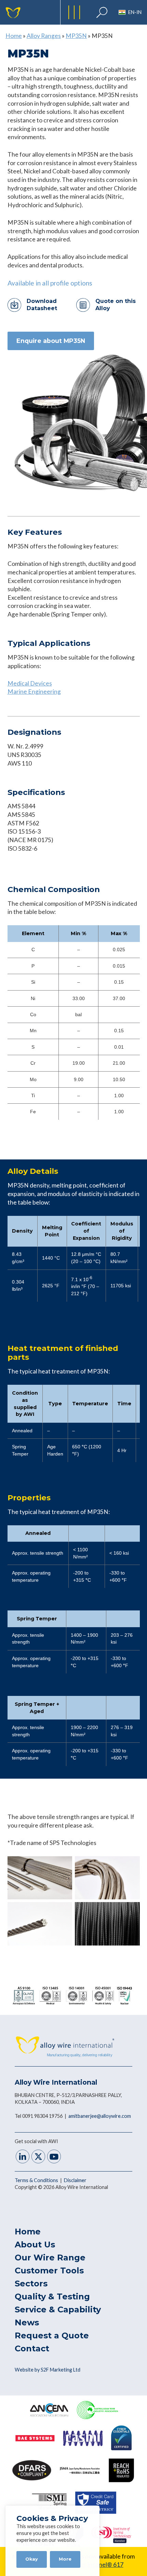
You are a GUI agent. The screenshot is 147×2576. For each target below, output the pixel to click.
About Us (35, 2245)
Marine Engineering (34, 692)
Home (14, 36)
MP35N (76, 36)
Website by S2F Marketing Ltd (48, 2370)
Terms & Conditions (37, 2180)
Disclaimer (75, 2180)
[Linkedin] (23, 2157)
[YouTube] (54, 2157)
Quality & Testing (52, 2296)
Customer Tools (49, 2270)
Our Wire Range (50, 2258)
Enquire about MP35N (51, 341)
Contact (32, 2348)
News (27, 2322)
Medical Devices (30, 683)
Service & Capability (58, 2309)
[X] (38, 2157)
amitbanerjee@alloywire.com (100, 2116)
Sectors (31, 2283)
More (65, 2559)
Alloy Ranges (44, 36)
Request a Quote (52, 2335)
